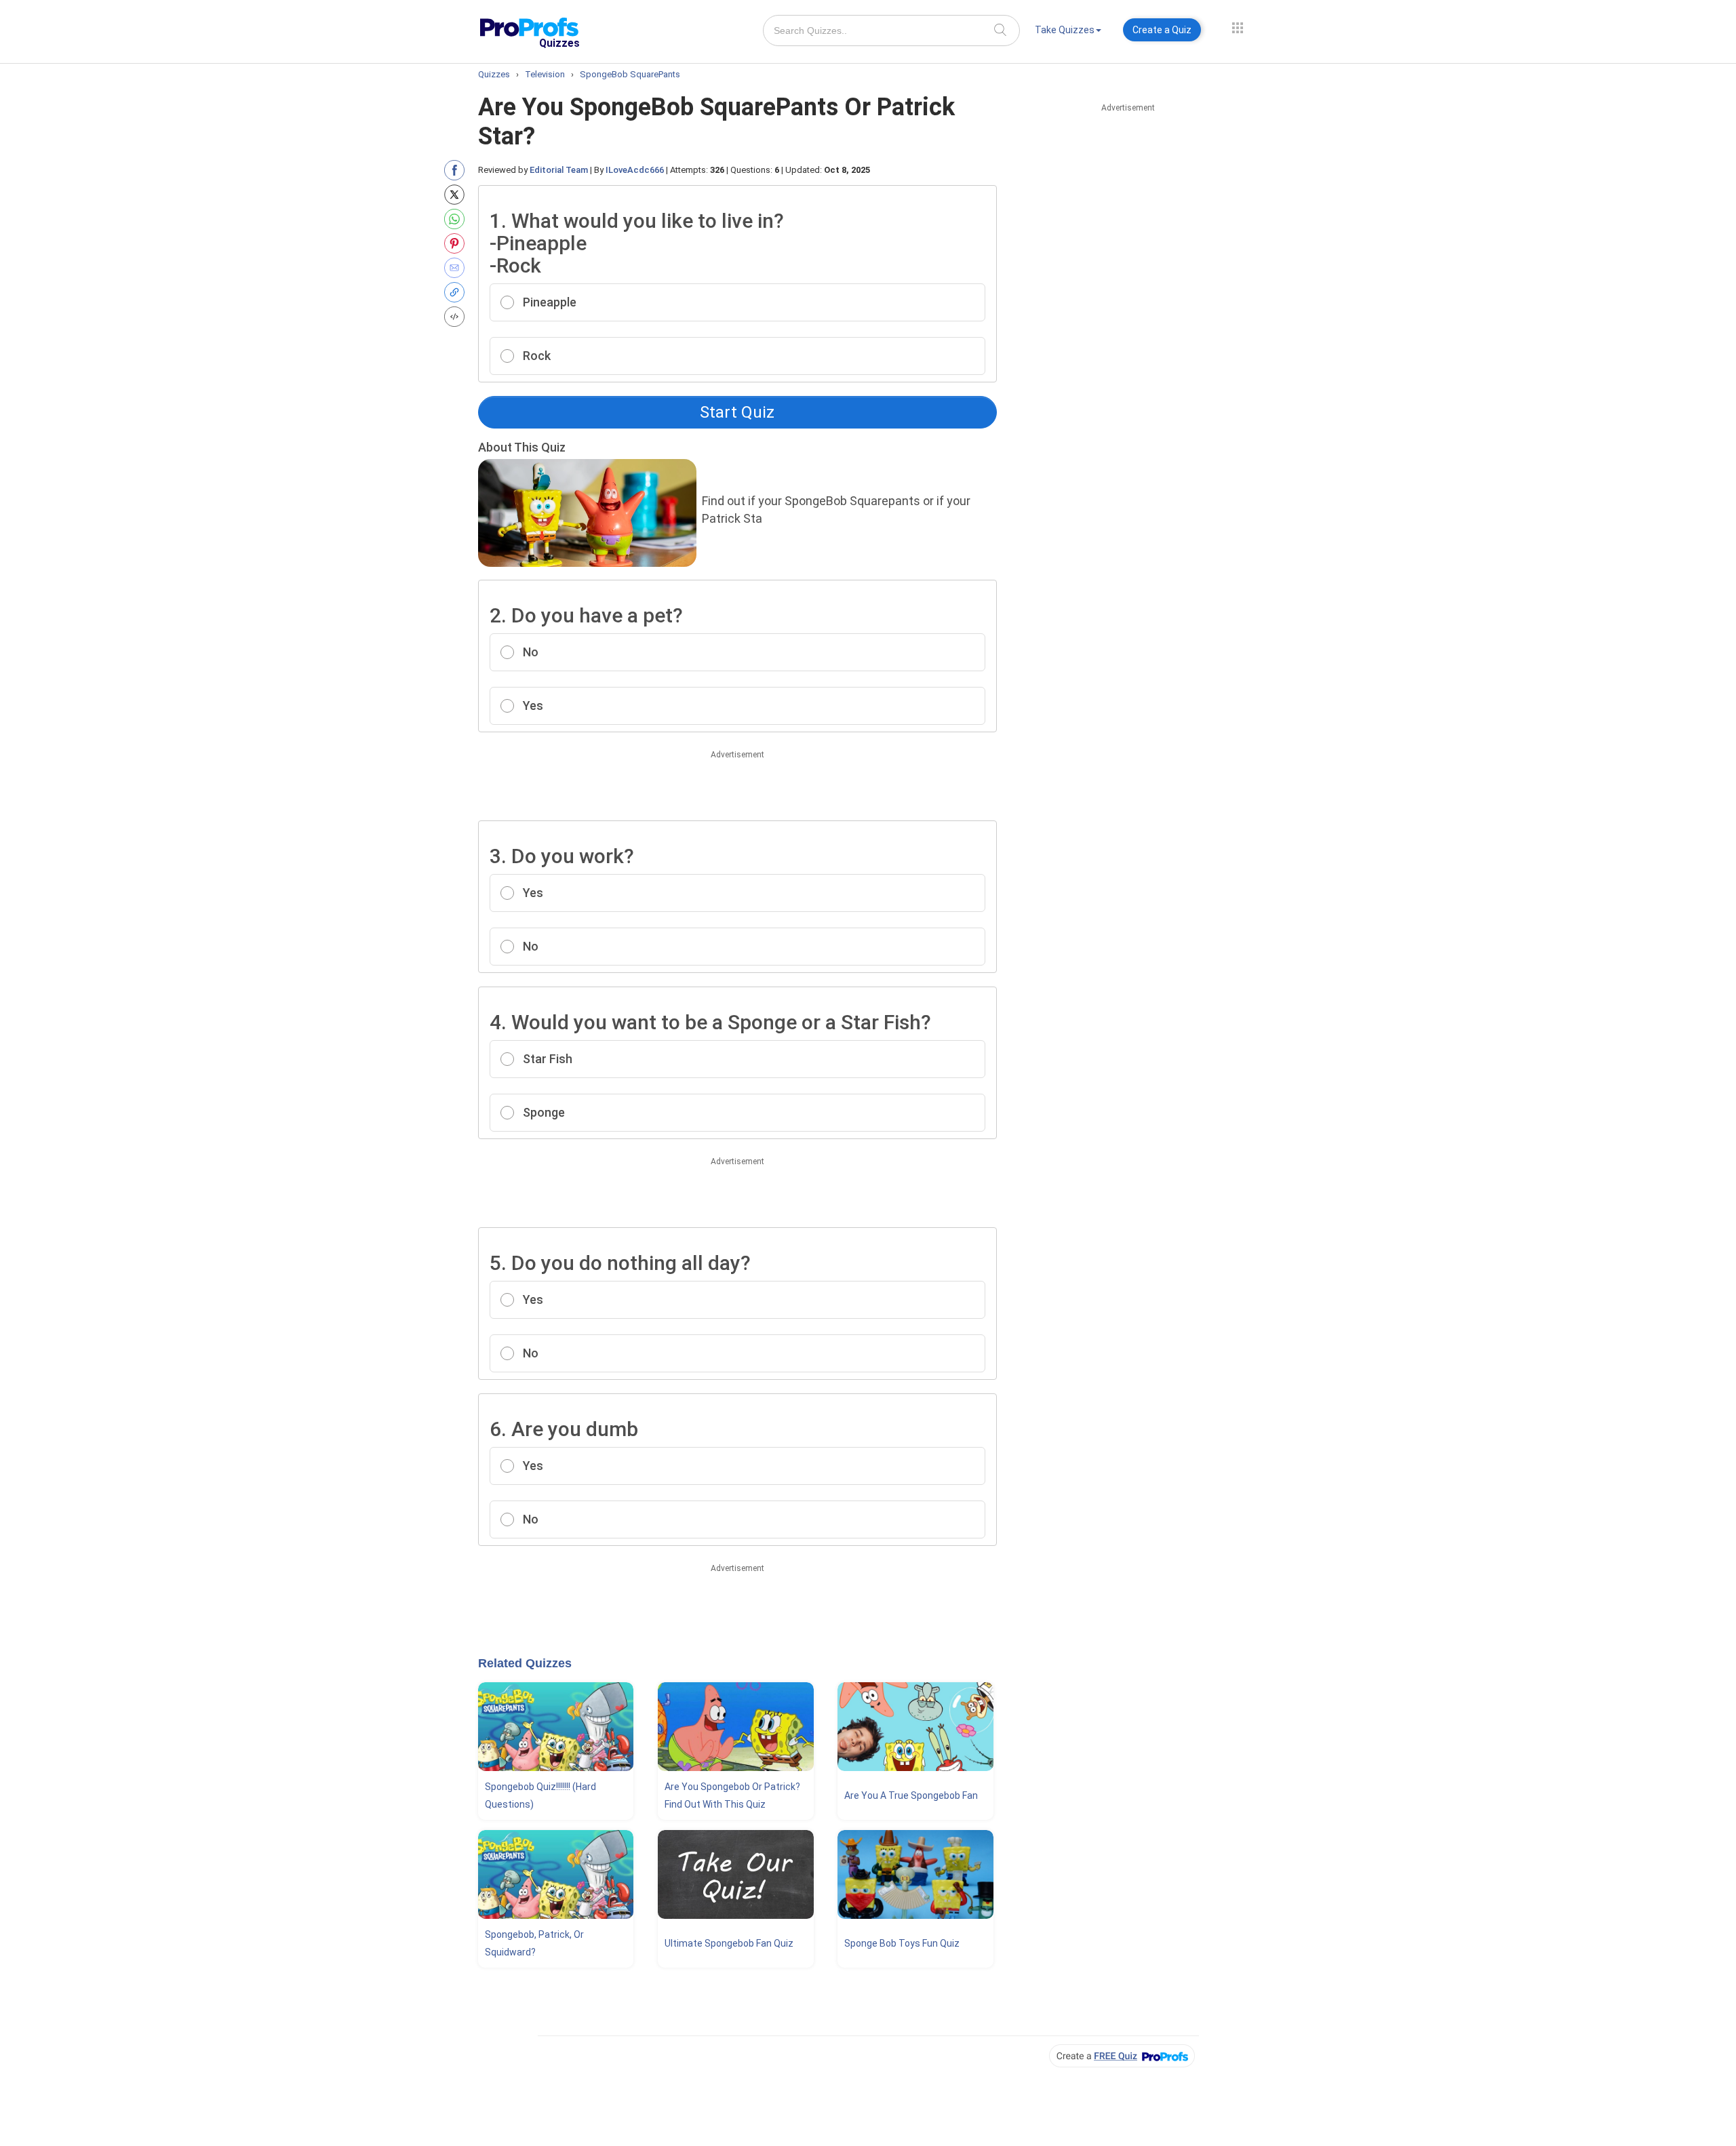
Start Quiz (737, 412)
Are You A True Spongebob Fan (911, 1795)
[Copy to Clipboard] (457, 292)
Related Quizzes (525, 1663)
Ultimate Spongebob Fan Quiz (729, 1943)
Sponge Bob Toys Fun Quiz (902, 1943)
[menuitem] (1068, 32)
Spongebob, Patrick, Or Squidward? (534, 1943)
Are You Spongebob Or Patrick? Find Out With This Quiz (732, 1795)
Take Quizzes (1065, 30)
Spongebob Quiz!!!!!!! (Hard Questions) (540, 1795)
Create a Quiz (1162, 30)
